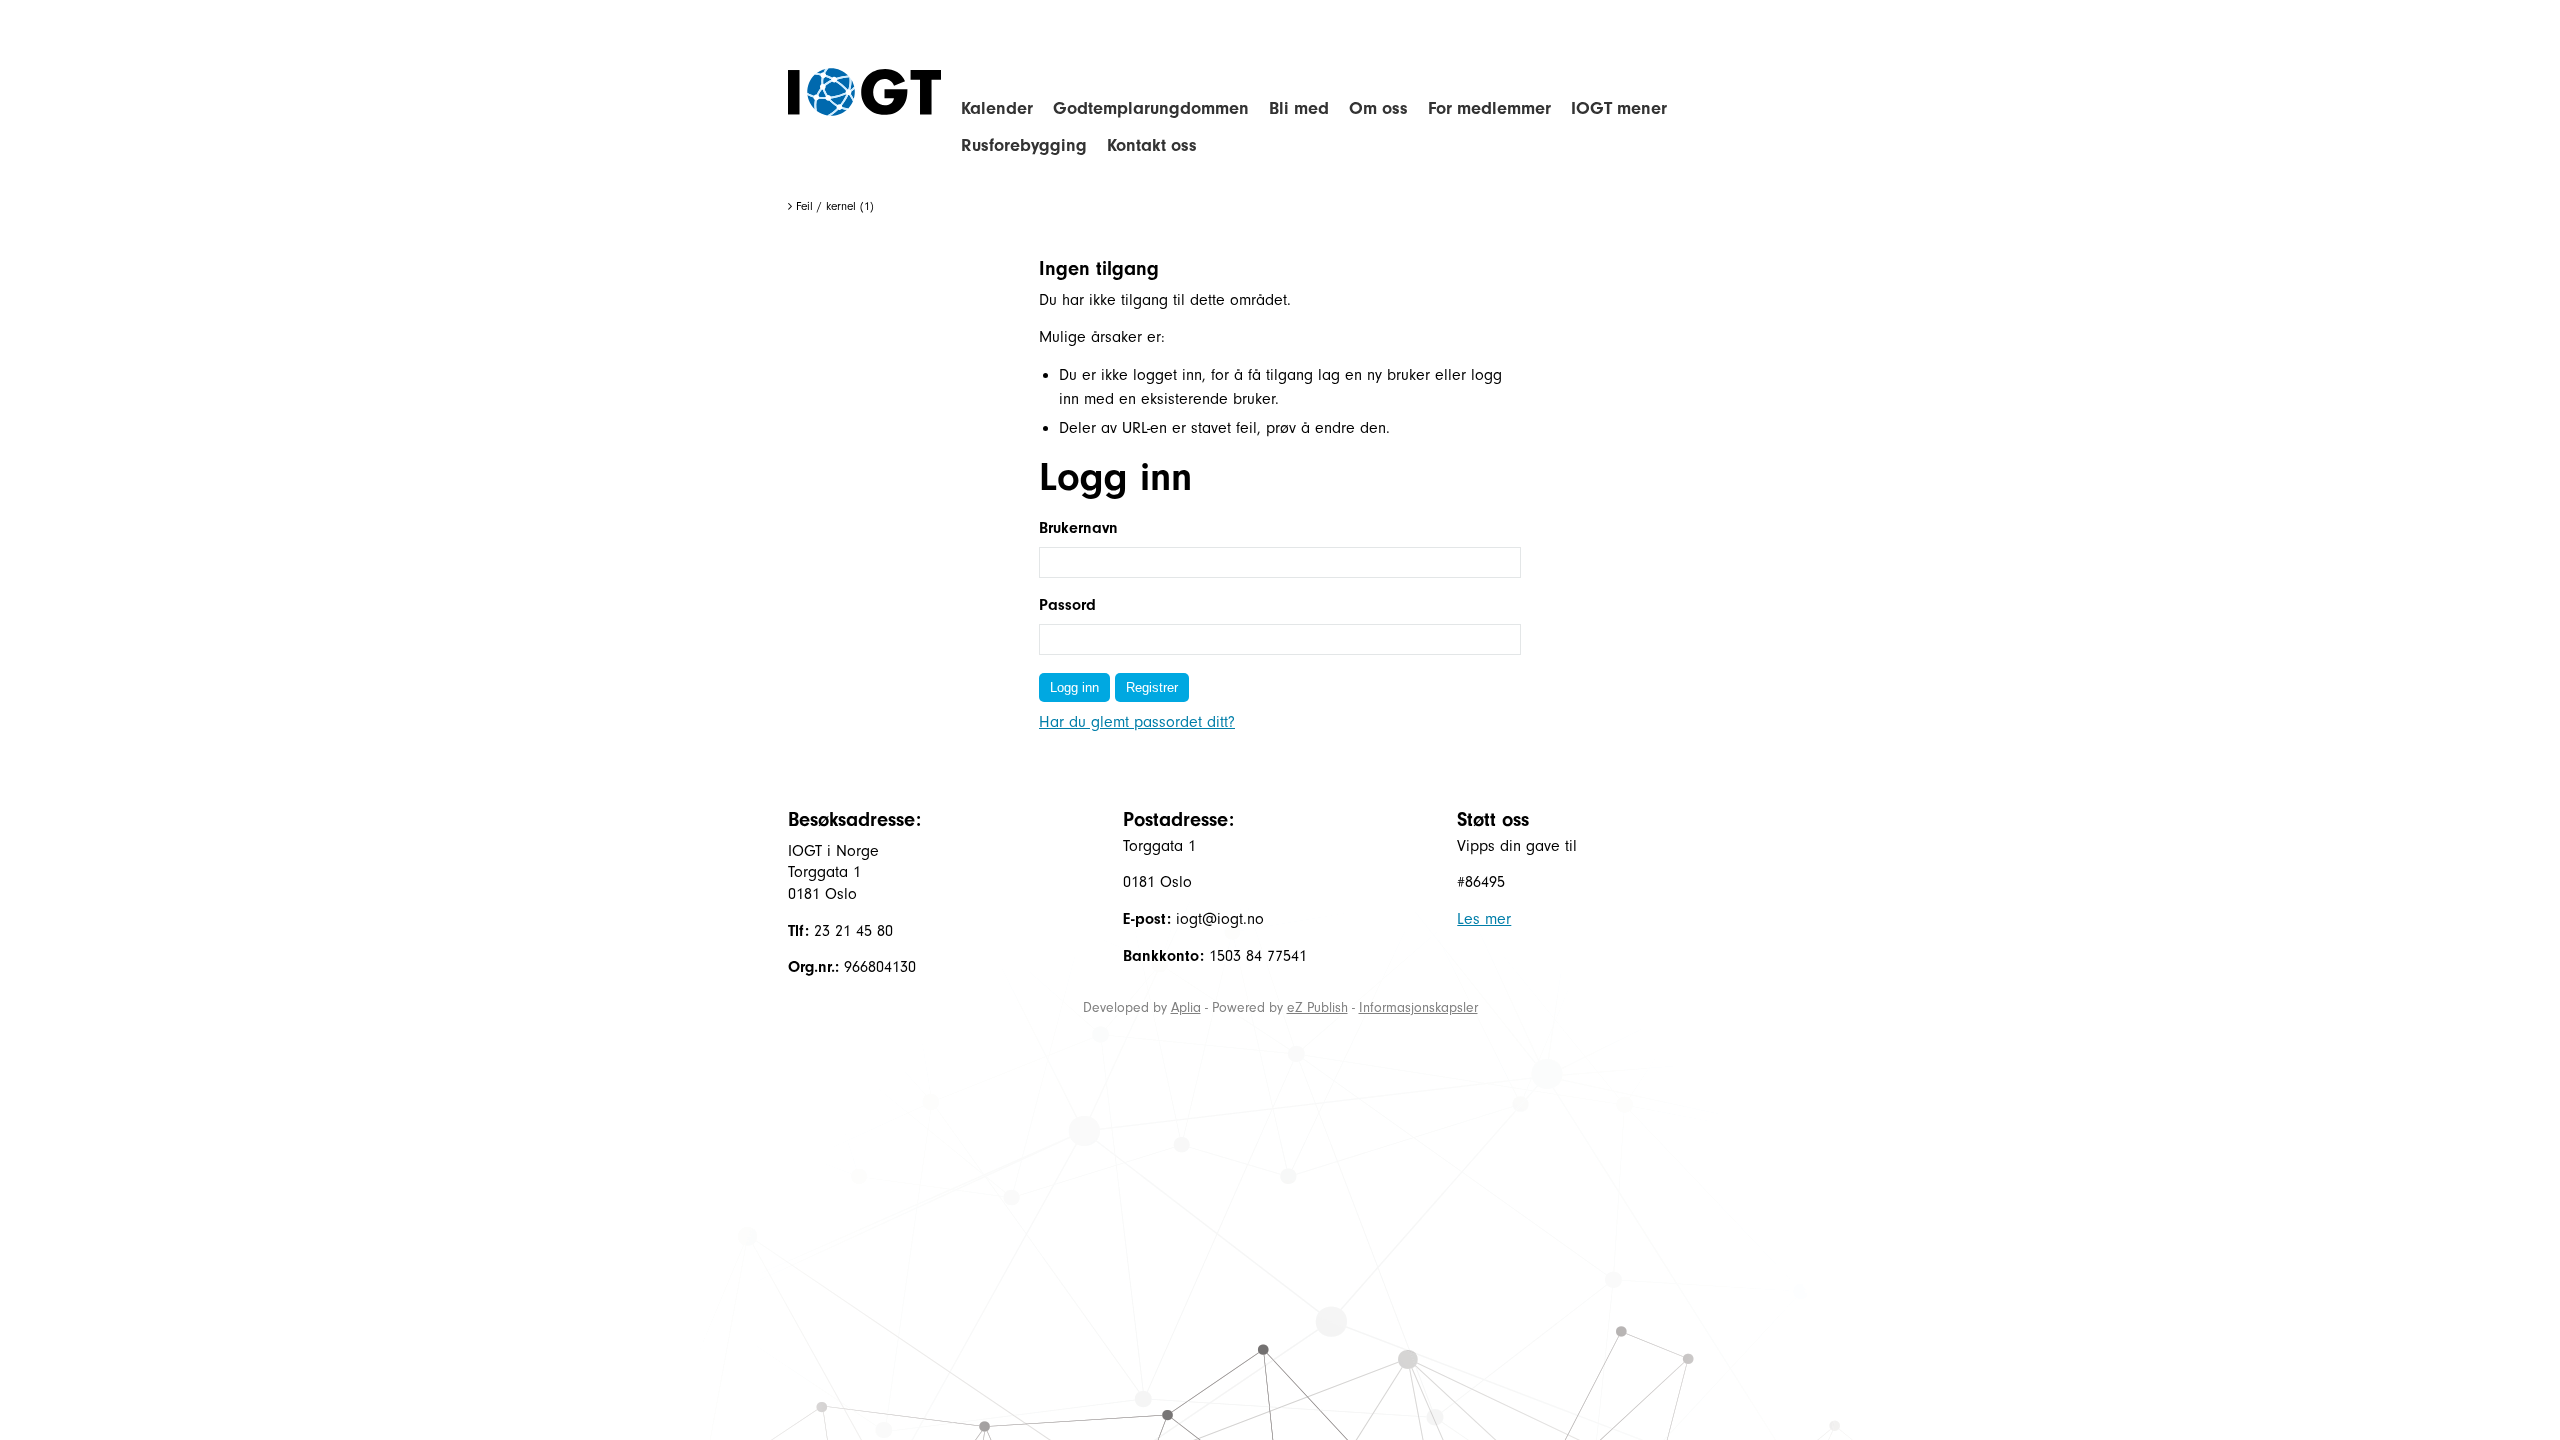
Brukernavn (1078, 528)
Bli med (1299, 108)
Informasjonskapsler (1418, 1007)
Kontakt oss (1152, 145)
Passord (1067, 605)
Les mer (1484, 919)
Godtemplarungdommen (1151, 108)
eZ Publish (1317, 1007)
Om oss (1378, 108)
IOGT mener (1619, 108)
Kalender (997, 108)
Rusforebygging (1024, 145)
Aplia (1186, 1007)
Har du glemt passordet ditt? (1137, 722)
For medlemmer (1489, 108)
